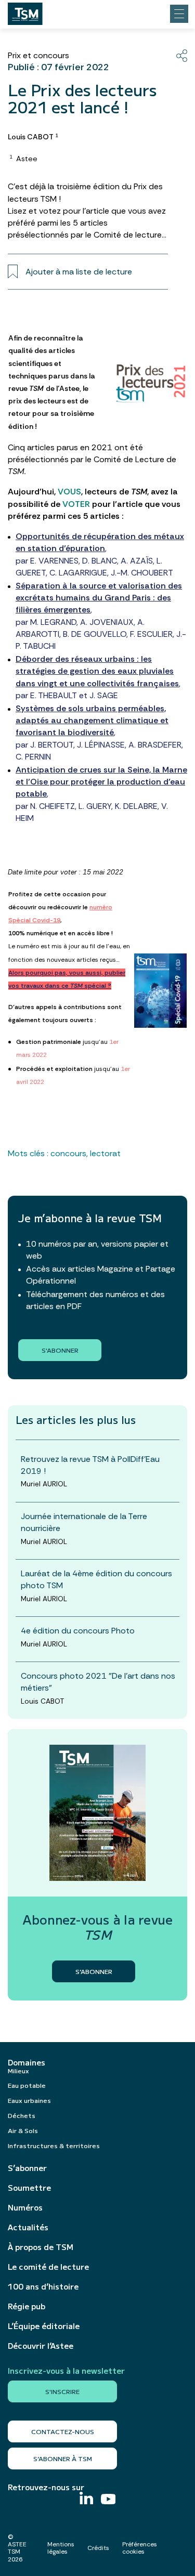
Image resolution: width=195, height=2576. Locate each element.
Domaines (27, 2062)
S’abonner (27, 2168)
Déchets (22, 2115)
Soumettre (29, 2188)
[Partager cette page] (182, 56)
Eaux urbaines (29, 2100)
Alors (16, 973)
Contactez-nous (63, 2431)
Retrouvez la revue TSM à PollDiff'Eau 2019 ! (90, 1465)
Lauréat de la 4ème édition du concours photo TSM (96, 1579)
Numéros (25, 2207)
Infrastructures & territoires (54, 2145)
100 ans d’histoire (43, 2286)
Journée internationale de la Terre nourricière (84, 1522)
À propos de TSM (41, 2247)
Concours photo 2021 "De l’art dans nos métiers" (98, 1682)
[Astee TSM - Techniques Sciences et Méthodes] (25, 11)
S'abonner (60, 1350)
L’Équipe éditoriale (44, 2326)
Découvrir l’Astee (41, 2346)
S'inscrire (62, 2391)
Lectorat (105, 1153)
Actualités (28, 2227)
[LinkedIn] (86, 2499)
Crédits (98, 2548)
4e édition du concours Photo (78, 1631)
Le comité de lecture (48, 2267)
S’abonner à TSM (63, 2458)
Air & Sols (23, 2130)
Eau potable (27, 2085)
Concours (68, 1153)
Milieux (18, 2070)
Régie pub (27, 2306)
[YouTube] (108, 2500)
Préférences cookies (140, 2548)
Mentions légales (61, 2548)
